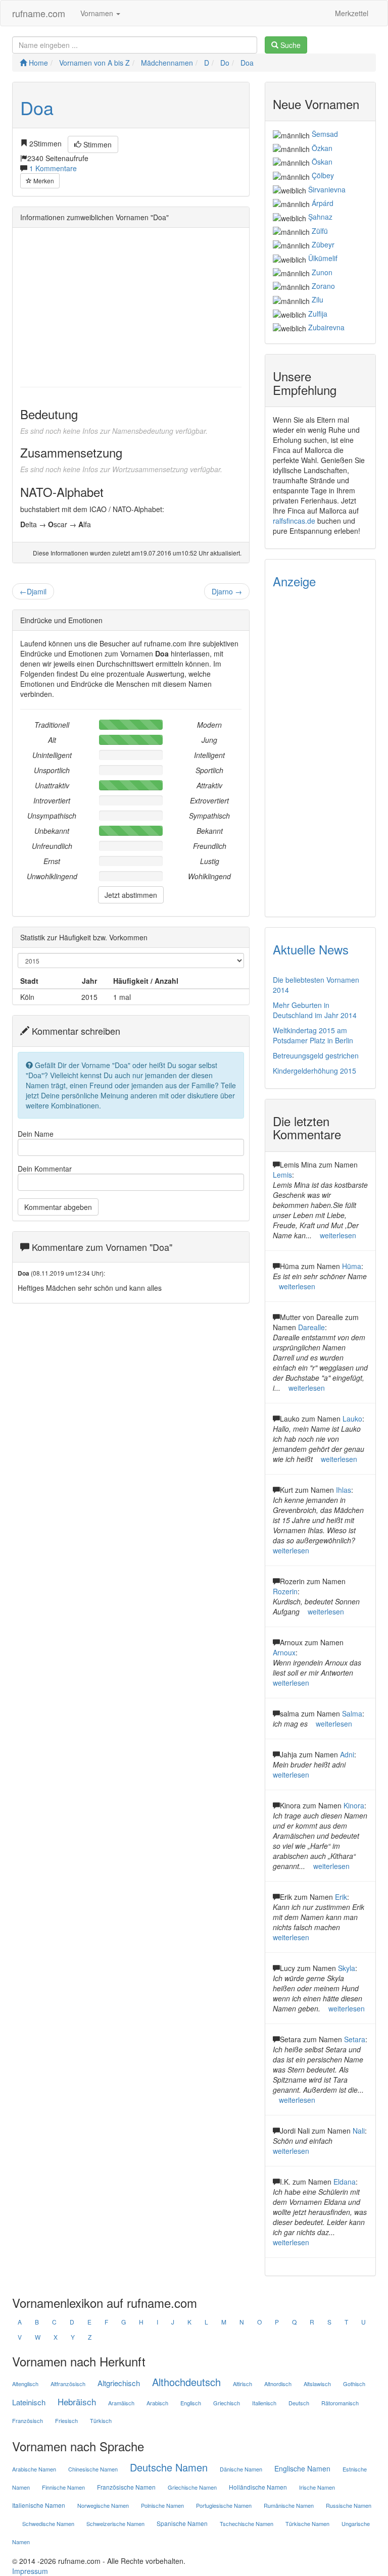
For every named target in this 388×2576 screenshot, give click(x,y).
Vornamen (98, 13)
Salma (352, 1713)
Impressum (30, 2571)
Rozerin (285, 1591)
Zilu (318, 299)
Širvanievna (327, 189)
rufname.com (39, 13)
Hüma (352, 1266)
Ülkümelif (323, 258)
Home (37, 63)
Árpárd (323, 203)
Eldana (345, 2182)
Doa (37, 107)
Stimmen (96, 144)
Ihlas (344, 1490)
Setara (355, 2039)
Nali (359, 2131)
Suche (289, 45)
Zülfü (320, 231)
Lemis (282, 1175)
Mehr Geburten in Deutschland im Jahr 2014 (315, 1010)
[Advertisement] (131, 306)
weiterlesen (338, 1235)
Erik (341, 1897)
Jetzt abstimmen (131, 895)
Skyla (347, 1968)
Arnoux (284, 1652)
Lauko (352, 1419)
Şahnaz (320, 217)
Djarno (227, 591)
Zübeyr (323, 244)
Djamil (33, 591)
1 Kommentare (53, 168)
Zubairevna (326, 327)
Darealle (311, 1327)
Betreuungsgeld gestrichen (316, 1055)
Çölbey (323, 175)
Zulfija (318, 314)
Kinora (354, 1805)
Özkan (322, 148)
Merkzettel (352, 13)
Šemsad (325, 134)
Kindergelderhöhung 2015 (314, 1071)
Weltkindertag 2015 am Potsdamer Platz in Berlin (313, 1035)
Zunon (322, 272)
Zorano (323, 286)
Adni (347, 1754)
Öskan (322, 162)
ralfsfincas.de (294, 521)
